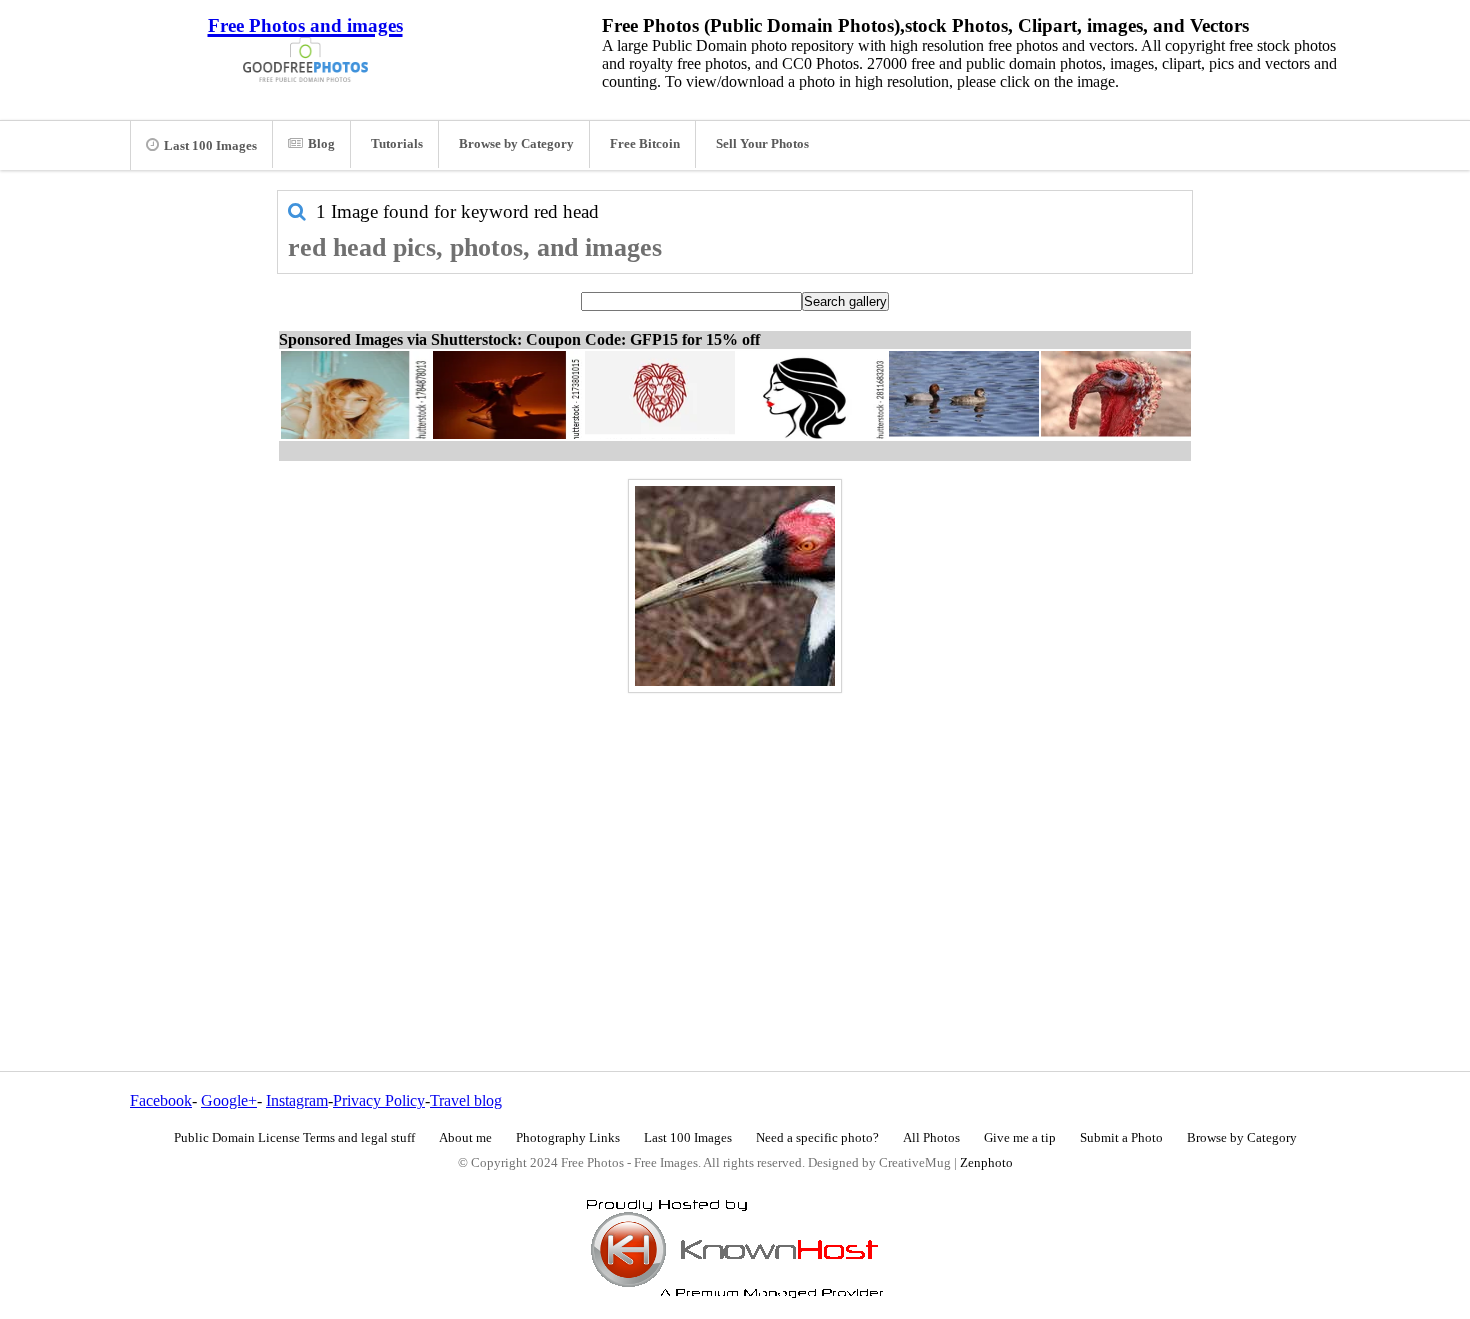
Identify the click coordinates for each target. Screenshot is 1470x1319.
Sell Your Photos (762, 144)
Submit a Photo (1121, 1138)
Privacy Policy (379, 1100)
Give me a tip (1020, 1138)
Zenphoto (986, 1163)
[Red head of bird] (735, 586)
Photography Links (568, 1138)
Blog (321, 144)
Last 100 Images (210, 146)
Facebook (161, 1100)
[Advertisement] (735, 839)
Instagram (297, 1100)
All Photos (931, 1138)
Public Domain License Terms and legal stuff (294, 1138)
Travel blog (466, 1100)
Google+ (229, 1100)
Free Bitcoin (645, 144)
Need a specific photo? (817, 1138)
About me (465, 1138)
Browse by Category (516, 144)
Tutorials (397, 144)
